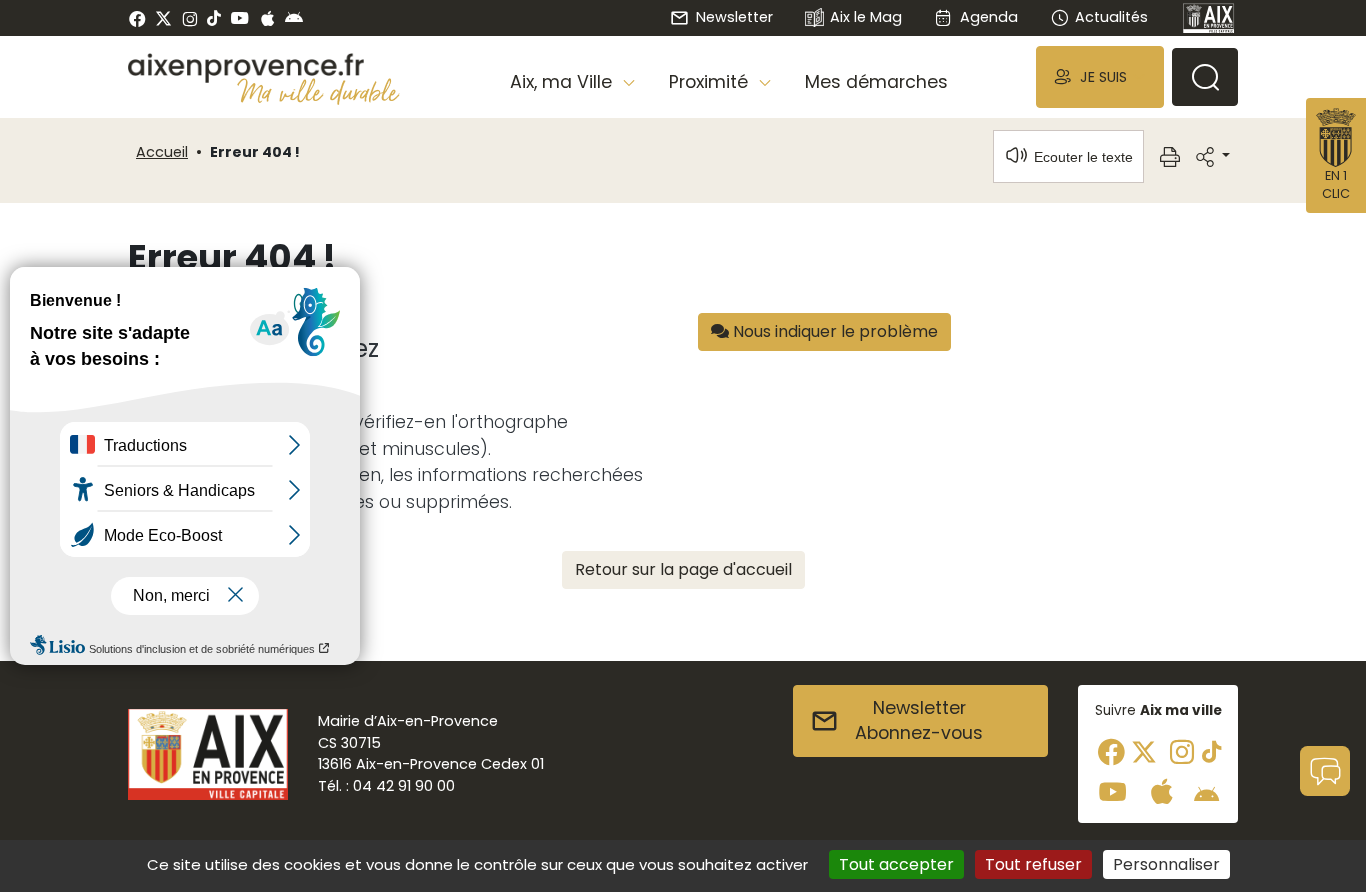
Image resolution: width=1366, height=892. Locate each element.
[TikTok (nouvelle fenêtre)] (214, 18)
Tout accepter (896, 864)
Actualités (1111, 17)
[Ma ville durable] (318, 91)
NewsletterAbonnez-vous (919, 721)
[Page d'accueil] (1209, 18)
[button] (1100, 76)
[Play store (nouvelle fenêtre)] (294, 18)
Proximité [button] (711, 82)
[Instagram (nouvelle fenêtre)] (189, 18)
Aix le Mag (866, 17)
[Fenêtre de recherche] (1205, 77)
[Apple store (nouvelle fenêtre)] (267, 18)
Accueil (162, 152)
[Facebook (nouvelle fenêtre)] (137, 18)
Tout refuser (1033, 864)
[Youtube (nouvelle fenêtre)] (239, 18)
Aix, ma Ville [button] (563, 82)
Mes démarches (876, 82)
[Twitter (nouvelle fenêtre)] (163, 18)
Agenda (988, 17)
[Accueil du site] (264, 68)
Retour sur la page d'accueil (683, 569)
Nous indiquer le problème (833, 331)
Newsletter (734, 17)
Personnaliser (1166, 864)
